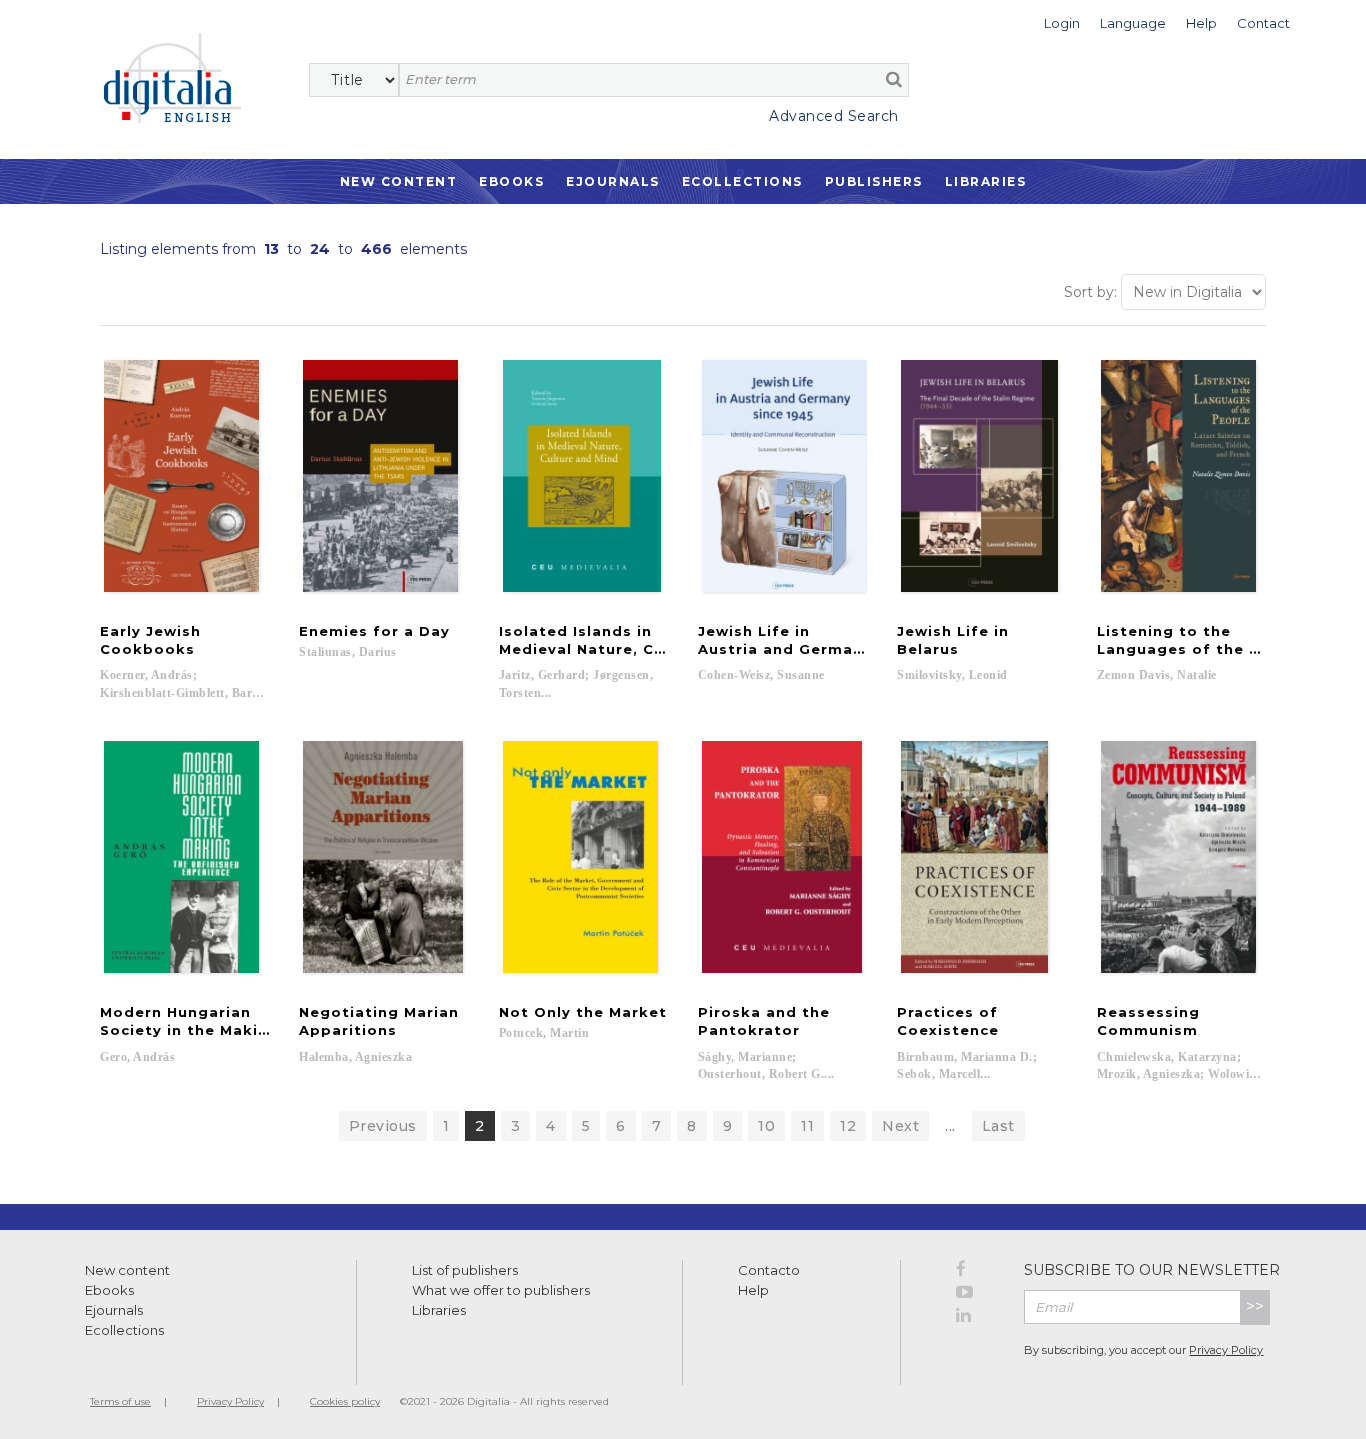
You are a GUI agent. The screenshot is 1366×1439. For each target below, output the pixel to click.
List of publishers (465, 1270)
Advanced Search (834, 116)
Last (998, 1126)
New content (127, 1270)
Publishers (874, 181)
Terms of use (120, 1401)
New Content (399, 181)
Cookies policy (345, 1401)
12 (848, 1126)
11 (807, 1126)
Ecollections (742, 181)
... (950, 1126)
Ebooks (511, 181)
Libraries (986, 181)
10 (766, 1126)
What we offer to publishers (501, 1290)
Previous (383, 1126)
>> (1255, 1306)
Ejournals (613, 181)
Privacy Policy (1226, 1350)
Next (900, 1126)
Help (753, 1290)
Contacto (769, 1270)
